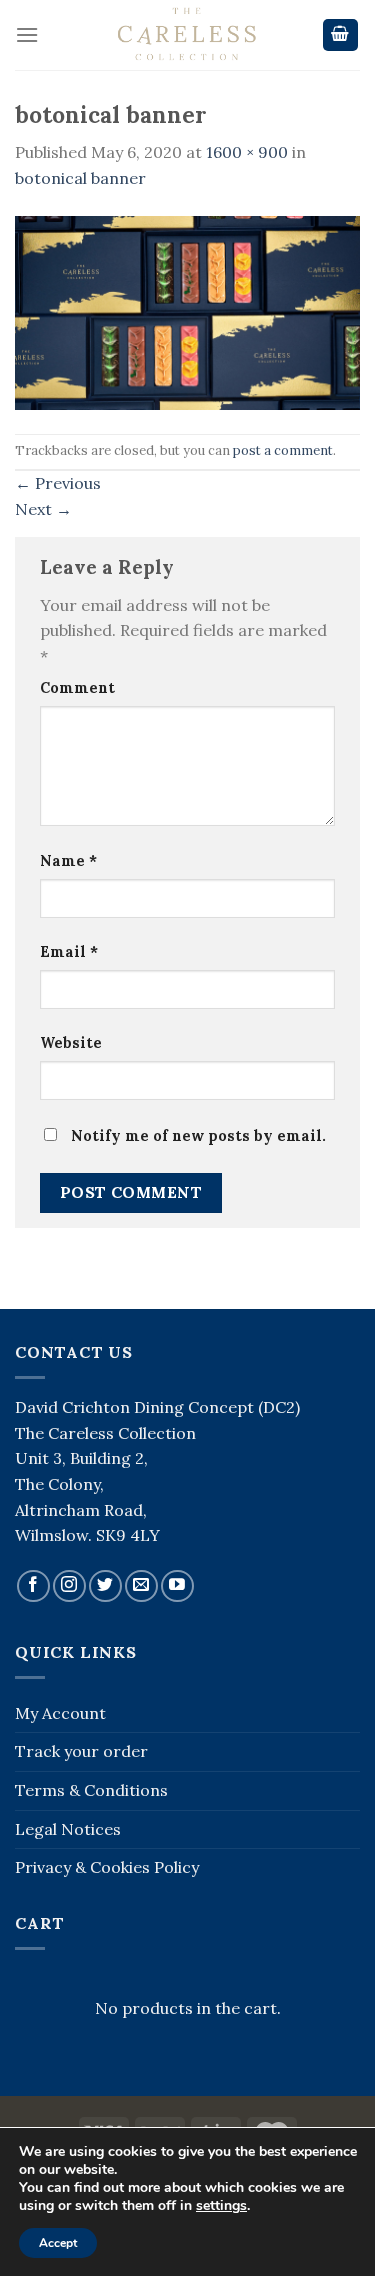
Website (71, 1043)
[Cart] (341, 35)
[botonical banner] (187, 311)
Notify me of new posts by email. (198, 1136)
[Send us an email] (141, 1586)
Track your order (81, 1751)
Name (68, 861)
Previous (58, 483)
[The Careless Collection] (188, 35)
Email (69, 952)
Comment (77, 688)
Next (43, 509)
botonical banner (80, 178)
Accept (58, 2243)
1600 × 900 (247, 152)
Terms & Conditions (91, 1790)
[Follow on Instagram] (69, 1586)
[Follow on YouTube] (177, 1586)
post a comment (283, 450)
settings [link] (221, 2205)
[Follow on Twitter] (105, 1586)
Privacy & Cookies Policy (107, 1867)
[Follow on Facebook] (33, 1586)
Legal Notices (68, 1829)
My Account (60, 1713)
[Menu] (27, 34)
